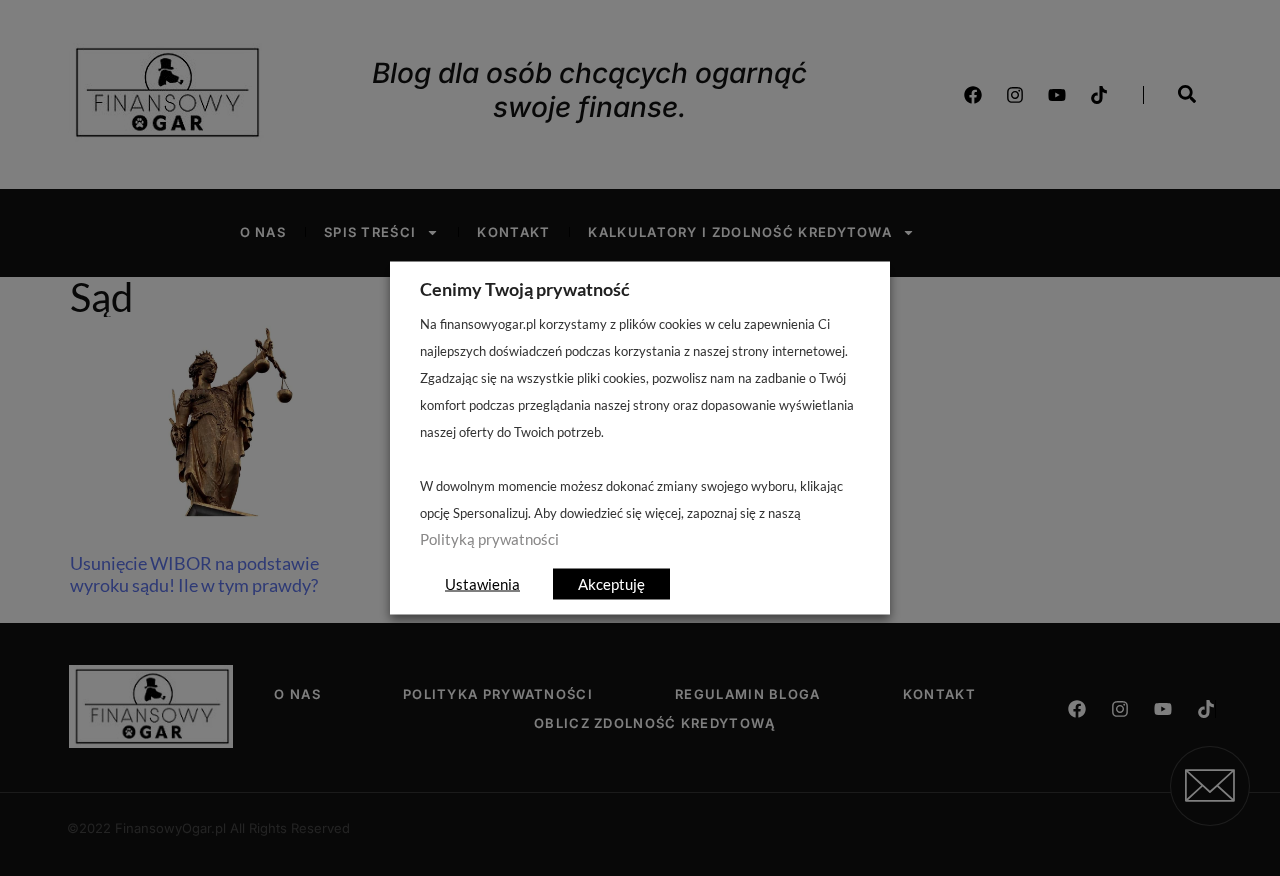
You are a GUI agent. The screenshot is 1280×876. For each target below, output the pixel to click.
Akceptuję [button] (611, 584)
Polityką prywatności (489, 539)
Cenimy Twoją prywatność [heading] (525, 289)
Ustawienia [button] (482, 584)
